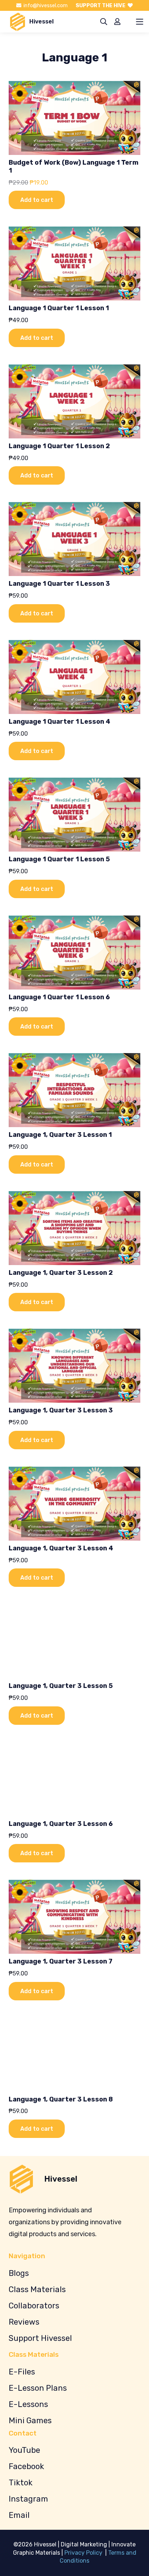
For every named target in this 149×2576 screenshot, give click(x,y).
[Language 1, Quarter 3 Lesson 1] (74, 1090)
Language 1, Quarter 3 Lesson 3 (61, 1410)
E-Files (22, 2372)
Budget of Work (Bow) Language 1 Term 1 (74, 166)
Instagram (28, 2499)
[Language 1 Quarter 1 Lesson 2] (74, 401)
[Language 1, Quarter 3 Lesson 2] (74, 1228)
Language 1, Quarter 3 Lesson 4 (61, 1548)
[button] (104, 22)
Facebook (26, 2466)
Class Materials (37, 2289)
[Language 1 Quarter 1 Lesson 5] (74, 815)
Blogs (19, 2273)
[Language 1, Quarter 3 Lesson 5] (74, 1641)
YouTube (24, 2450)
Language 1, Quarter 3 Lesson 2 (61, 1273)
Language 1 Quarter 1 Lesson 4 (59, 722)
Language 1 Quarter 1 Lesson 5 (59, 859)
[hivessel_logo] (18, 22)
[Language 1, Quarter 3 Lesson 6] (74, 1779)
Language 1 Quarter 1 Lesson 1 (59, 308)
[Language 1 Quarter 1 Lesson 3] (74, 539)
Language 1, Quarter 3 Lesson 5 (61, 1686)
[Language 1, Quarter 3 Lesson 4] (74, 1504)
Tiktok (21, 2483)
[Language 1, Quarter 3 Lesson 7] (74, 1917)
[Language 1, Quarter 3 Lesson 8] (74, 2055)
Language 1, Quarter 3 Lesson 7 (61, 1961)
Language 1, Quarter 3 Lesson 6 (61, 1824)
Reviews (24, 2322)
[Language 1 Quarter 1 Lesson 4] (74, 677)
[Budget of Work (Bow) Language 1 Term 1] (74, 118)
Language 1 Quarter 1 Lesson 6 (59, 997)
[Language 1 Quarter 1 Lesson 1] (74, 263)
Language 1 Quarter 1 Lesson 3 (59, 584)
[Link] (117, 21)
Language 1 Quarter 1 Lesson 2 (59, 446)
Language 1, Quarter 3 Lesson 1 (60, 1135)
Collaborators (34, 2306)
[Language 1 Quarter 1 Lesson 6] (74, 953)
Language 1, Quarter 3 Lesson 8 (61, 2099)
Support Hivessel (40, 2338)
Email (19, 2515)
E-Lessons (28, 2404)
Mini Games (30, 2421)
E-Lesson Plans (38, 2388)
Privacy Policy (84, 2553)
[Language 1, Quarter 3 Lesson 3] (74, 1366)
